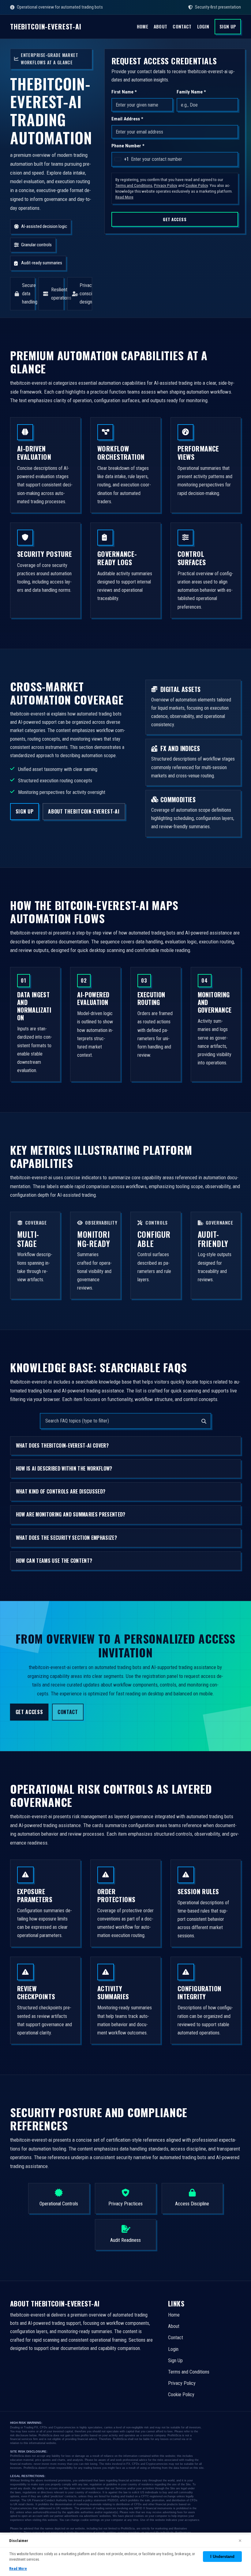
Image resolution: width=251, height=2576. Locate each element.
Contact (182, 26)
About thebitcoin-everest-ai (84, 811)
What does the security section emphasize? (66, 1538)
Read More (124, 197)
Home (142, 26)
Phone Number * (128, 146)
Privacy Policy (166, 185)
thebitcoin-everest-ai (46, 27)
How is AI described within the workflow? (64, 1468)
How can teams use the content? (54, 1561)
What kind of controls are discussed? (61, 1491)
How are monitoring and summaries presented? (71, 1515)
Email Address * (127, 119)
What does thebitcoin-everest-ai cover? (62, 1445)
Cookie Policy (197, 185)
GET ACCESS (175, 219)
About (161, 26)
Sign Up (228, 26)
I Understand (222, 2557)
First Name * (124, 92)
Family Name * (191, 92)
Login (203, 26)
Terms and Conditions (134, 185)
